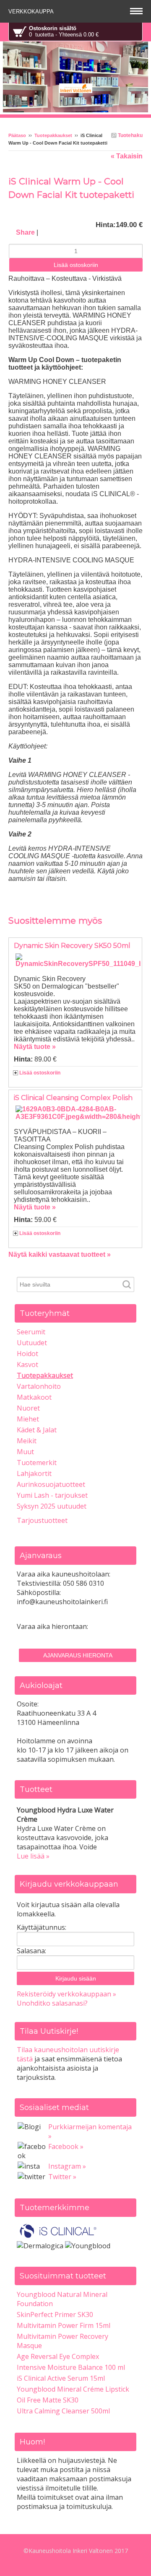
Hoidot (27, 1354)
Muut (25, 1452)
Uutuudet (32, 1343)
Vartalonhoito (39, 1386)
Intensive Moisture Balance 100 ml (71, 2367)
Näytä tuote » (35, 1047)
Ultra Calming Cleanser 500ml (63, 2411)
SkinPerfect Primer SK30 (55, 2315)
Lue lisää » (33, 1856)
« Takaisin (127, 156)
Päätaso (17, 135)
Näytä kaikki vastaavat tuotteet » (60, 1254)
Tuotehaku (130, 135)
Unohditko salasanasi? (52, 2003)
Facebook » (66, 2146)
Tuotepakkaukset (53, 135)
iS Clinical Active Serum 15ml (61, 2378)
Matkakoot (34, 1397)
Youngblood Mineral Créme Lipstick (73, 2389)
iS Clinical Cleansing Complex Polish (73, 1098)
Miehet (28, 1419)
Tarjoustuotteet (42, 1520)
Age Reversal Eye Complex (58, 2356)
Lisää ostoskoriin (40, 1073)
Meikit (27, 1441)
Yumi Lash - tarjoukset (52, 1495)
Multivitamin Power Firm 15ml (64, 2325)
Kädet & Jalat (37, 1430)
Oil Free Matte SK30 (48, 2400)
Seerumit (31, 1332)
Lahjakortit (34, 1473)
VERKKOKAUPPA (32, 12)
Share (25, 232)
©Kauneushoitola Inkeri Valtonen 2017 (76, 2551)
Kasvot (27, 1364)
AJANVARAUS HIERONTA (78, 1655)
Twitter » (62, 2177)
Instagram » (67, 2166)
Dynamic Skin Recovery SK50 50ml (72, 946)
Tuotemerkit (37, 1463)
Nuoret (28, 1408)
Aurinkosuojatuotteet (51, 1484)
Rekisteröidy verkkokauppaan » (66, 1994)
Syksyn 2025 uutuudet (52, 1506)
